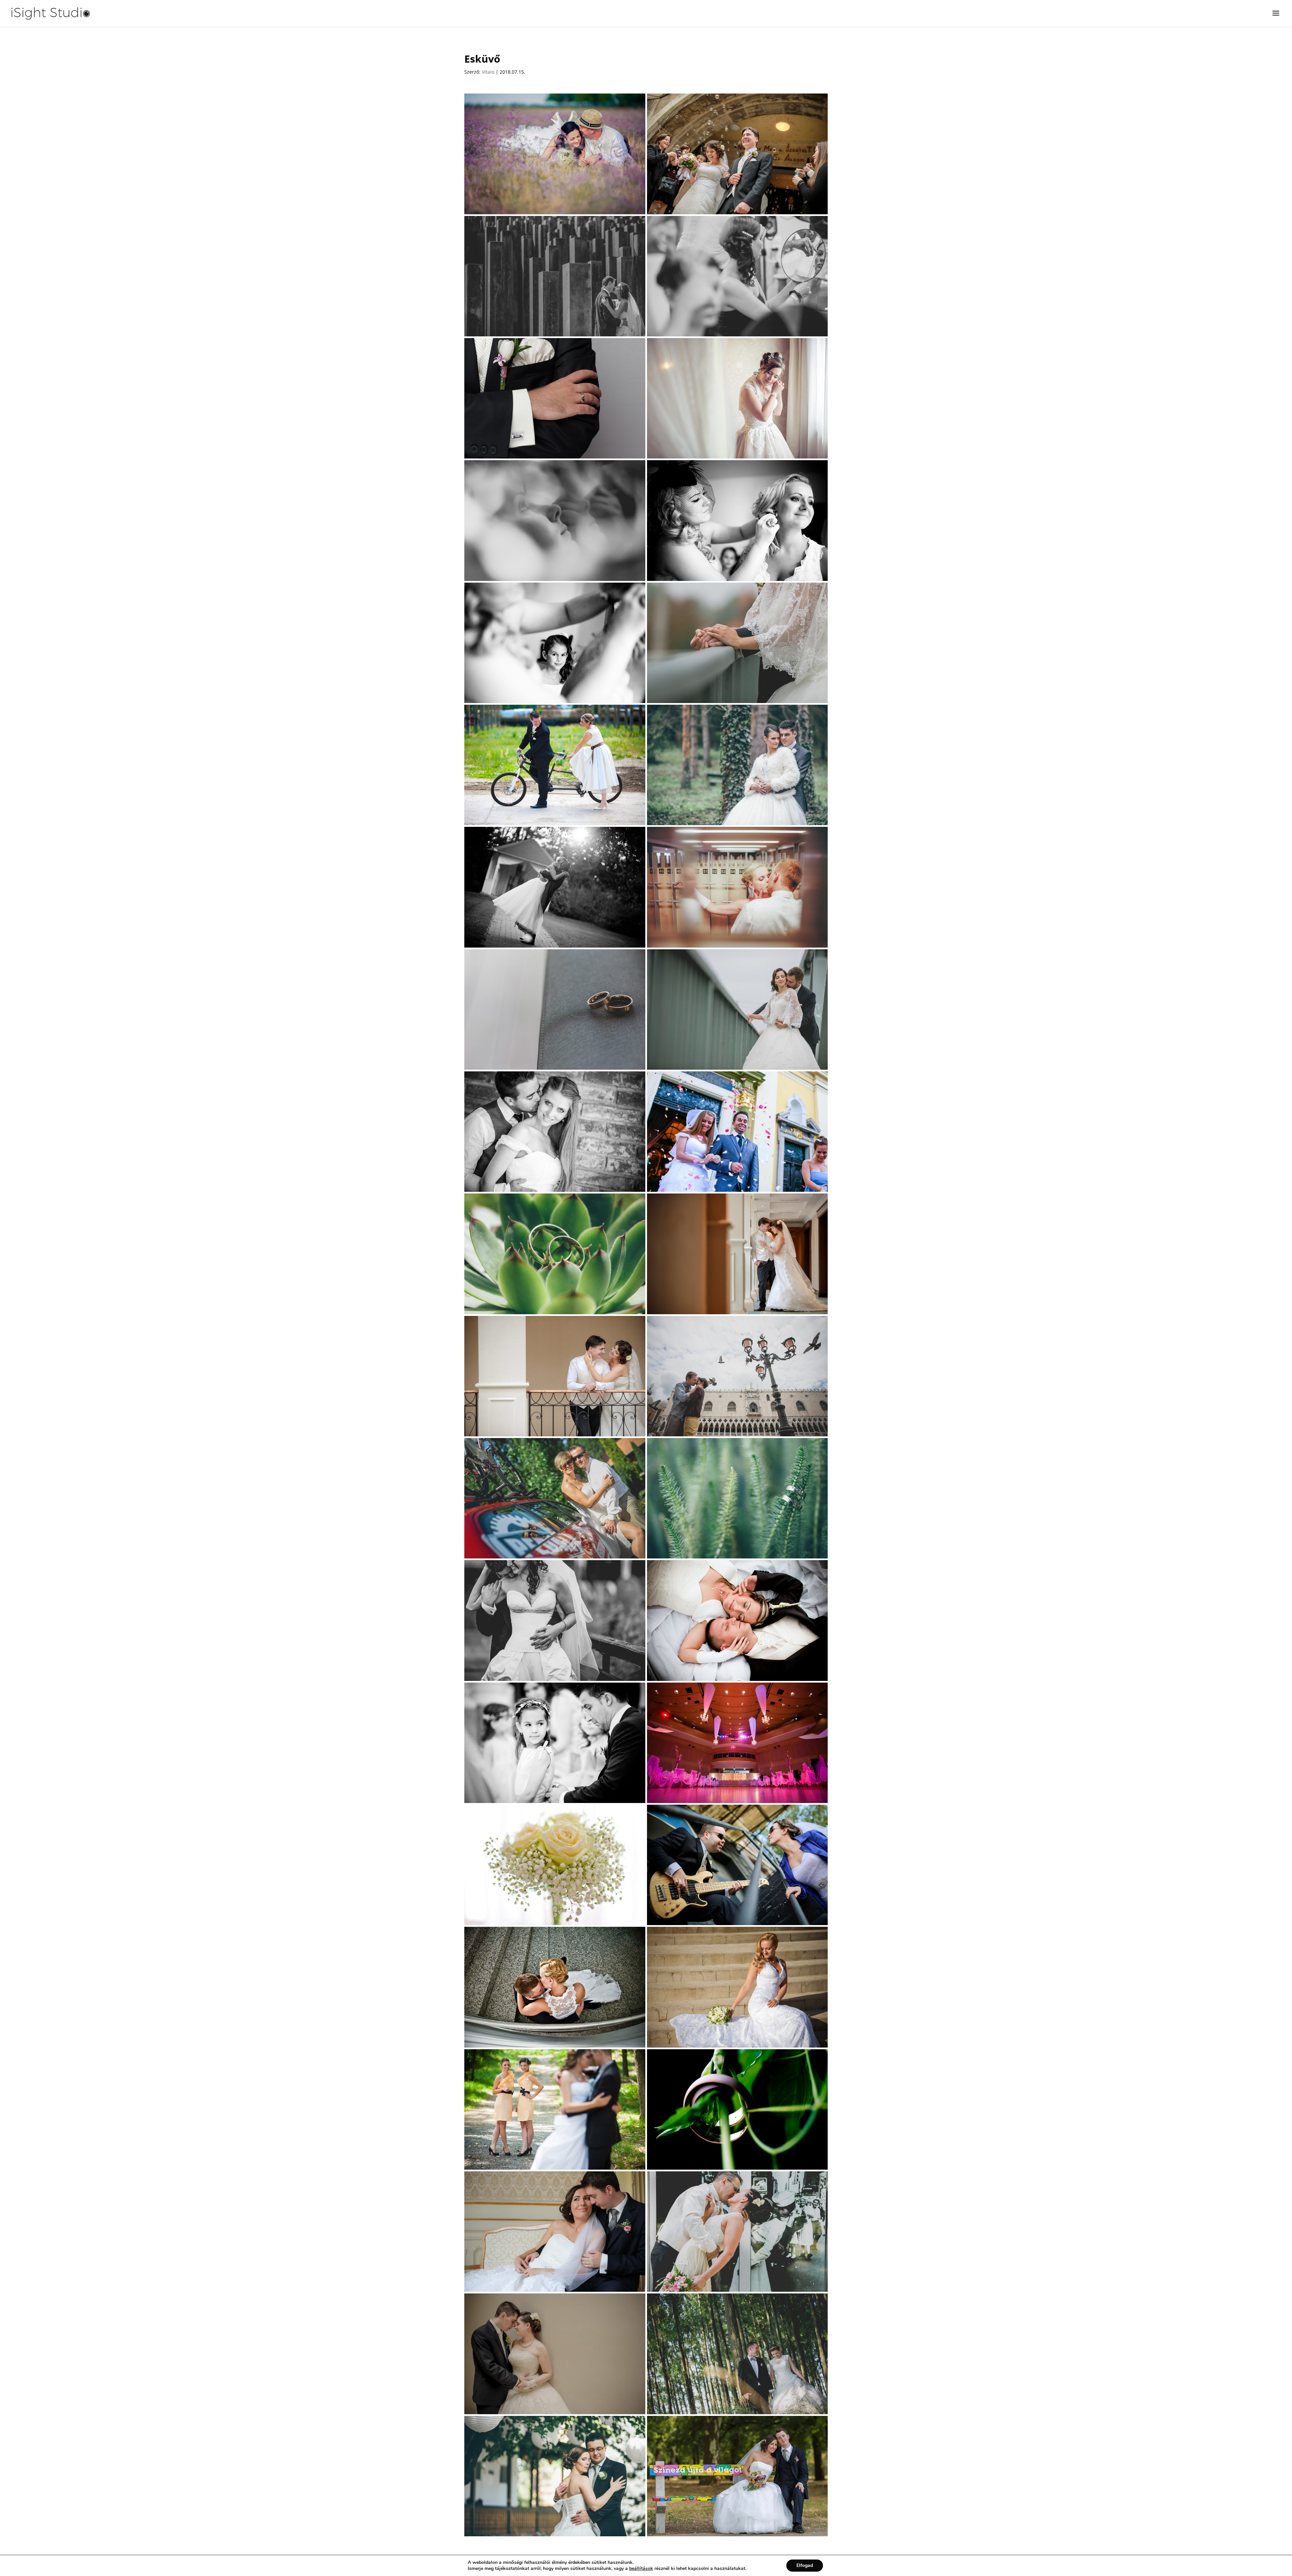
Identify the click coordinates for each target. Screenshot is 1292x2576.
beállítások (641, 2569)
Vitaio (488, 72)
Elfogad (805, 2565)
